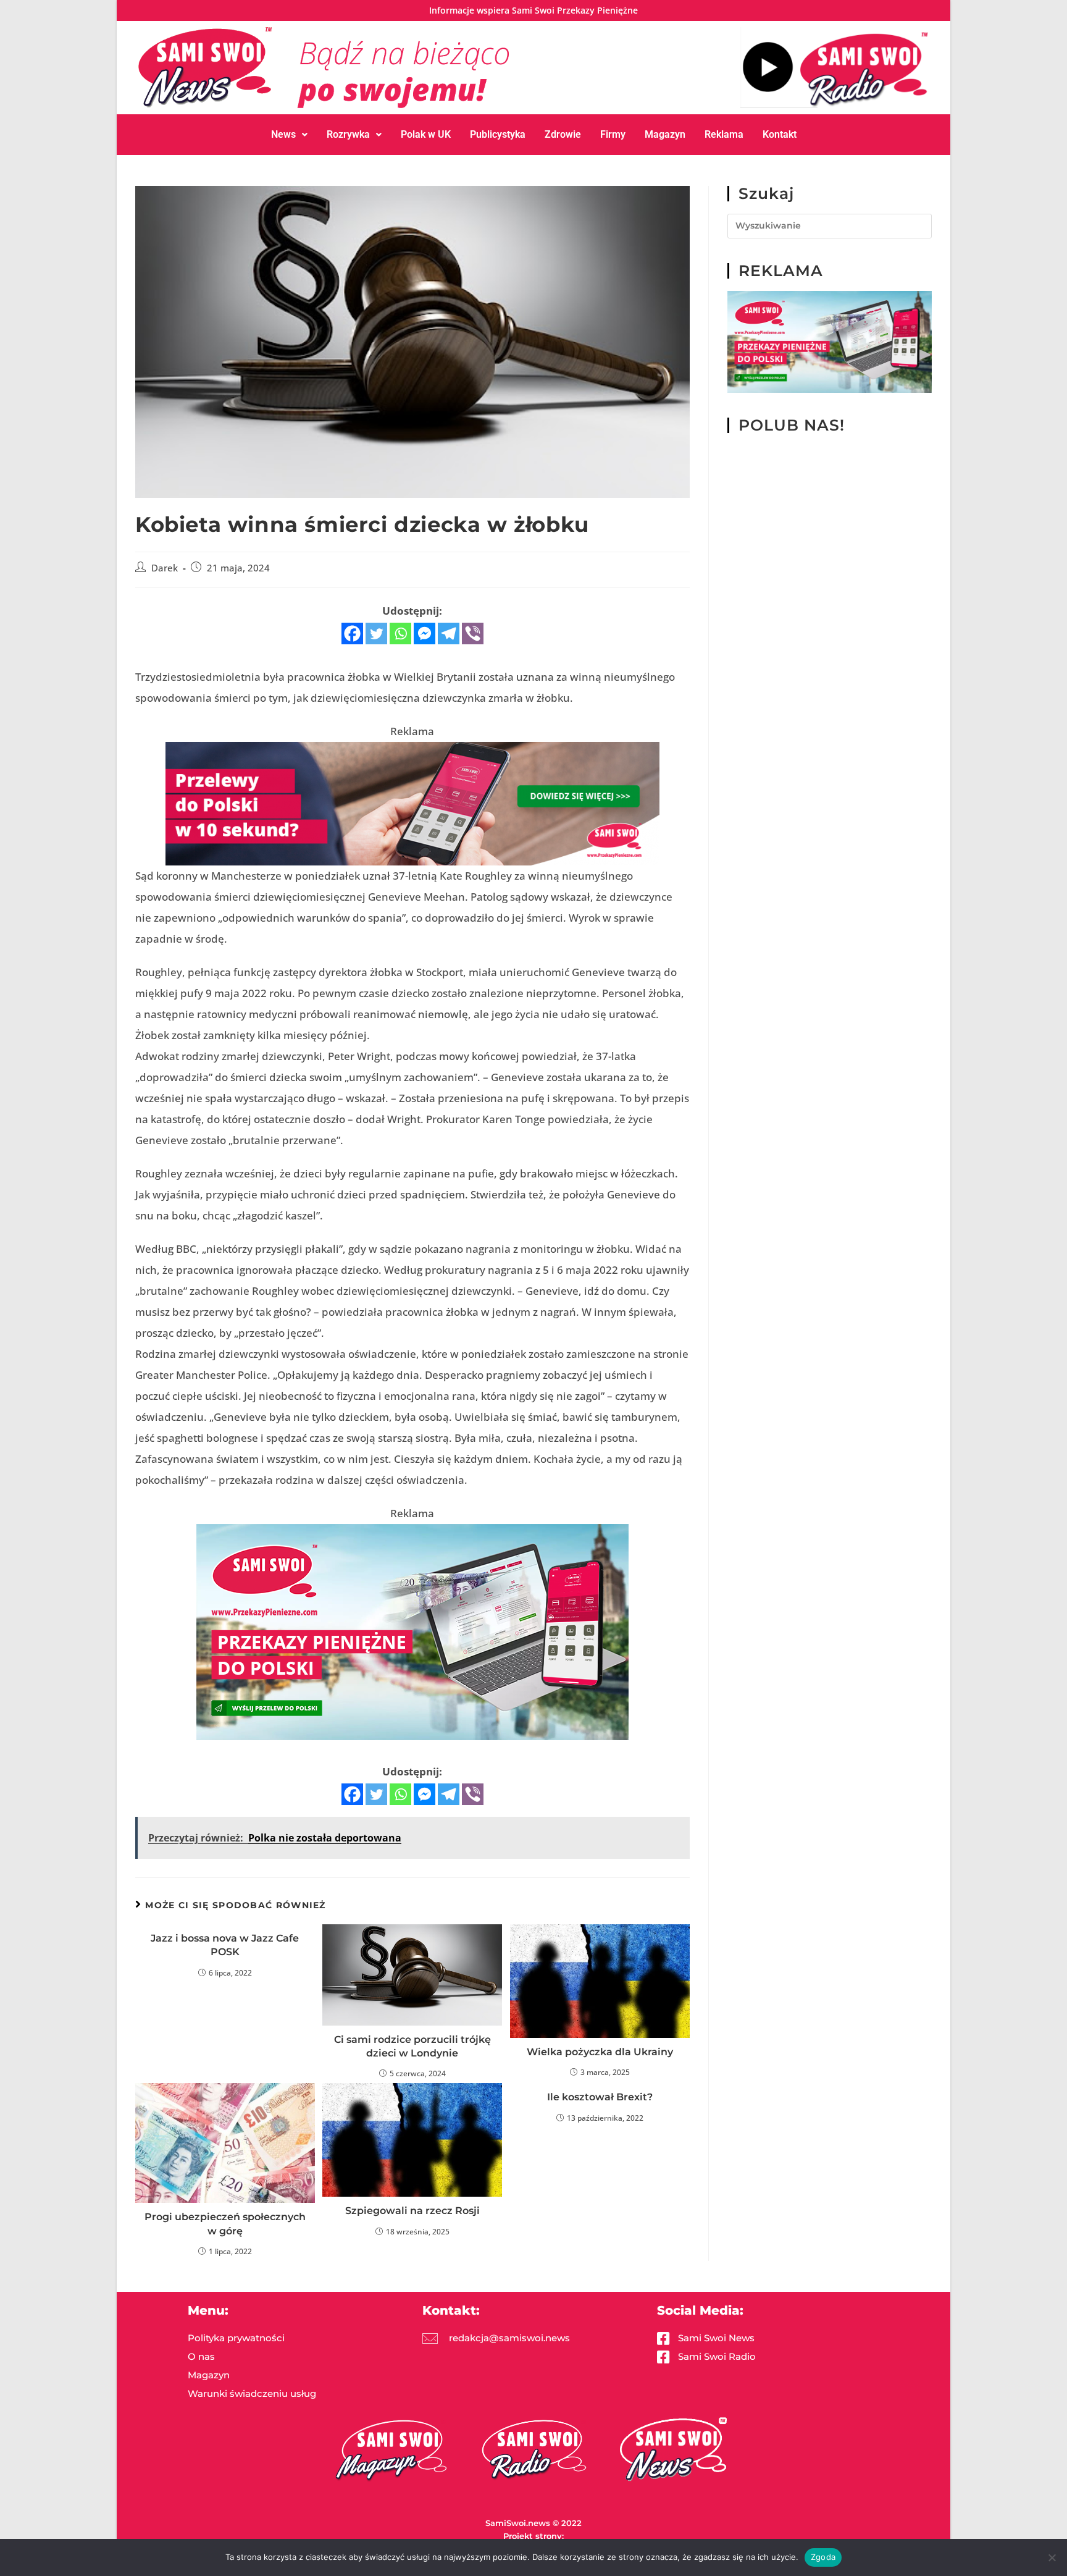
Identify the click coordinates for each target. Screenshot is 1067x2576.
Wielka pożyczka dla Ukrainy (600, 2052)
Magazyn (665, 134)
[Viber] (473, 633)
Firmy (613, 134)
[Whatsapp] (400, 633)
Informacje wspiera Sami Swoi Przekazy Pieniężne (533, 10)
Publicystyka (498, 134)
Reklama (724, 134)
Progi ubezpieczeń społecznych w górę (225, 2224)
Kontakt (780, 134)
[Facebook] (352, 633)
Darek (165, 568)
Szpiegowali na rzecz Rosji (412, 2211)
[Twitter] (376, 633)
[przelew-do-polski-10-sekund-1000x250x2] (412, 802)
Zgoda (823, 2557)
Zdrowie (563, 134)
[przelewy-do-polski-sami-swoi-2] (412, 1631)
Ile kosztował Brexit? (600, 2097)
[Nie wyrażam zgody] (1052, 2557)
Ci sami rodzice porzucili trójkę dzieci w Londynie (412, 2046)
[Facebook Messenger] (425, 633)
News (283, 134)
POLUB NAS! (792, 425)
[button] (289, 135)
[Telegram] (449, 633)
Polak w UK (426, 134)
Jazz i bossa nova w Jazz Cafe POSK (225, 1945)
